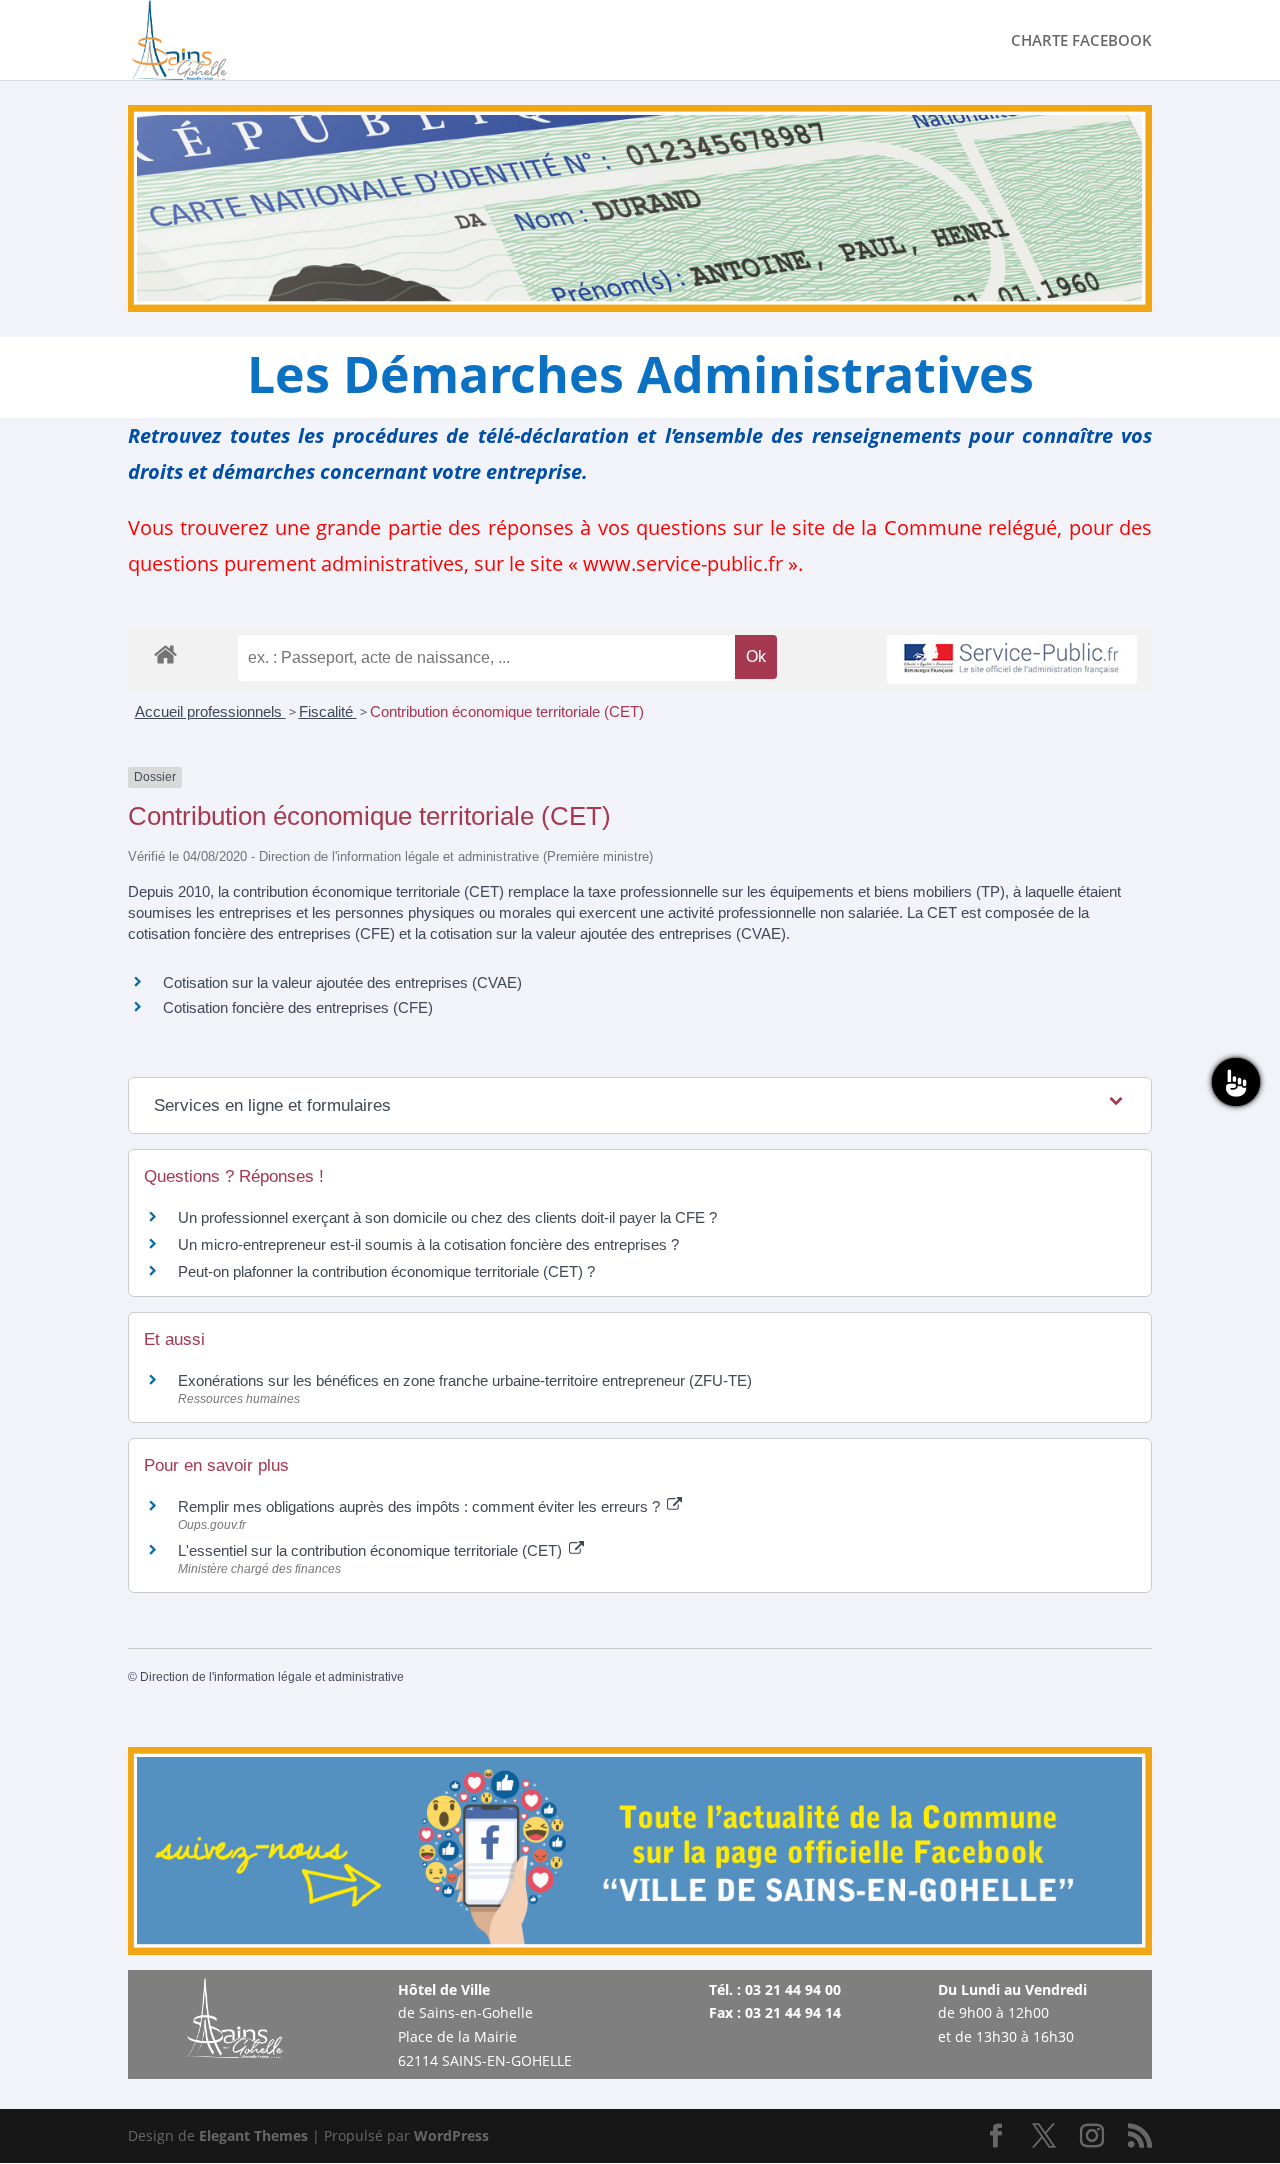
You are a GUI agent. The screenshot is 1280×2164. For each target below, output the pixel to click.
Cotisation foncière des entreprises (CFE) (298, 1007)
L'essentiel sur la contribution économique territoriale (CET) (372, 1550)
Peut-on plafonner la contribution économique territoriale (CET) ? (386, 1271)
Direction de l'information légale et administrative (272, 1677)
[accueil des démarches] (165, 653)
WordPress (451, 2135)
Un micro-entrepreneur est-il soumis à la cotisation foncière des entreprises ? (428, 1244)
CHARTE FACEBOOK (1081, 41)
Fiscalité (328, 711)
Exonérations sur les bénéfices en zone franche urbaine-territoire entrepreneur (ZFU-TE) (465, 1380)
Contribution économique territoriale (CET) (507, 711)
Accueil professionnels (210, 711)
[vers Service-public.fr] (1012, 659)
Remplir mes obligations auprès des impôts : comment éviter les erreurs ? (421, 1506)
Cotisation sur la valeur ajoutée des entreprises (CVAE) (342, 982)
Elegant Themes (253, 2135)
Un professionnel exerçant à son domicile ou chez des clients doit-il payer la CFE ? (447, 1217)
